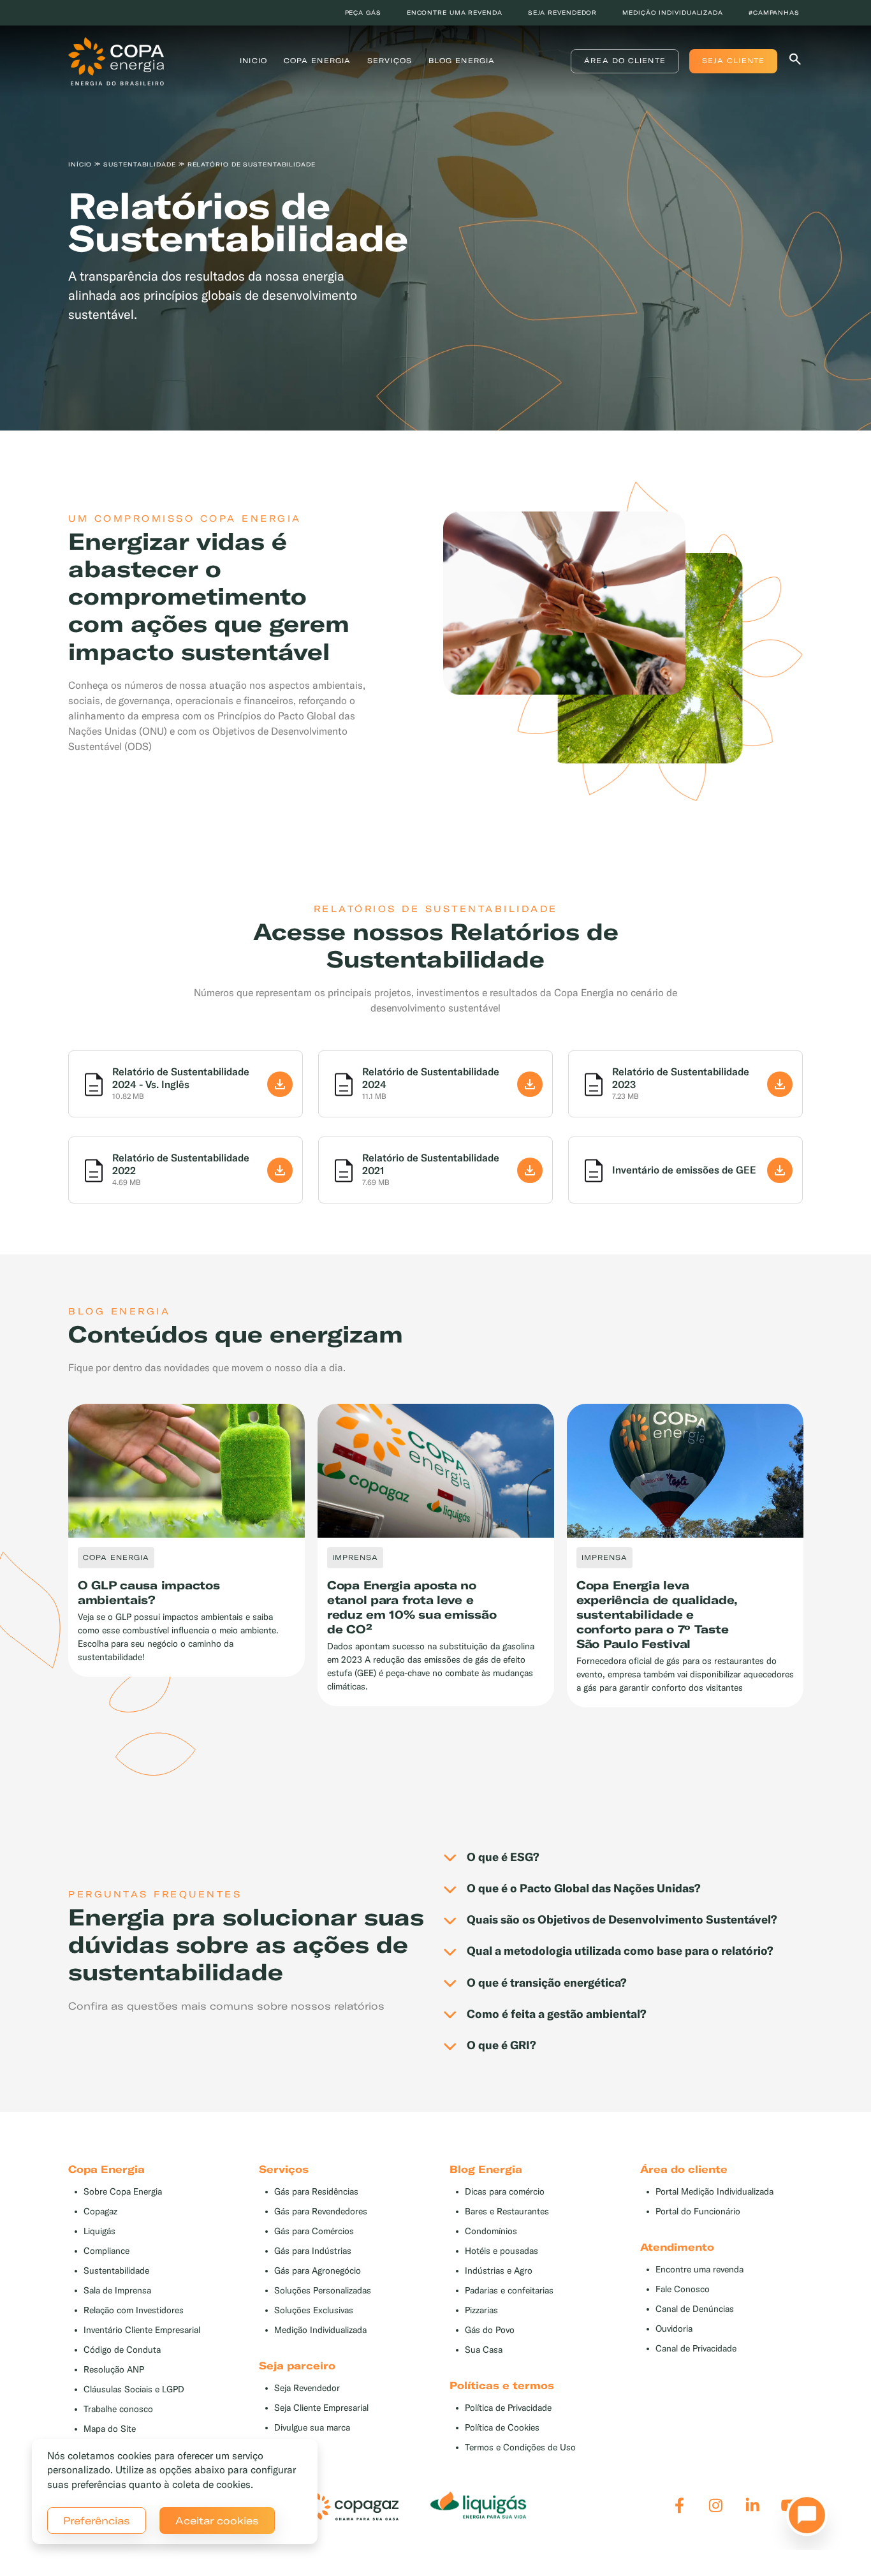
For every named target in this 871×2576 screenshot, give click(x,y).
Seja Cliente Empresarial (321, 2408)
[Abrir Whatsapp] (803, 2519)
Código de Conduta (122, 2350)
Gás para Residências (316, 2192)
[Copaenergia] (116, 60)
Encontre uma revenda (455, 12)
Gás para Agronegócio (318, 2271)
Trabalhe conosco (118, 2409)
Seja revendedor (563, 12)
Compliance (106, 2251)
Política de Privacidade (508, 2408)
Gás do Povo (490, 2330)
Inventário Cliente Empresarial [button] (142, 2330)
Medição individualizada (673, 12)
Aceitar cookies (217, 2521)
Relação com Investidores (134, 2310)
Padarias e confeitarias (509, 2291)
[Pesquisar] (795, 62)
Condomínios (491, 2231)
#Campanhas (774, 12)
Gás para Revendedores (321, 2212)
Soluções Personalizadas (323, 2291)
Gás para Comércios (314, 2231)
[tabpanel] (435, 222)
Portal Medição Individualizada (714, 2192)
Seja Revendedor (307, 2388)
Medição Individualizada (320, 2330)
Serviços (390, 61)
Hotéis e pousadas (501, 2251)
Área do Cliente (625, 61)
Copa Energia (317, 61)
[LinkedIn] (753, 2506)
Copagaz (100, 2212)
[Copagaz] (351, 2506)
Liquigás (99, 2231)
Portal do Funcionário (698, 2212)
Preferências (97, 2521)
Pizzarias (481, 2310)
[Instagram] (716, 2506)
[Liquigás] (478, 2506)
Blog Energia (462, 61)
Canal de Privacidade (696, 2349)
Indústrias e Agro (499, 2271)
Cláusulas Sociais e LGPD (134, 2389)
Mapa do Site (110, 2429)
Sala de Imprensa (117, 2291)
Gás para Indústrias (313, 2251)
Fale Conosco (683, 2289)
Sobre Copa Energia (123, 2192)
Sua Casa (484, 2350)
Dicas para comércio (505, 2192)
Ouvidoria (674, 2329)
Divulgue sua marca (312, 2428)
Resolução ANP (114, 2370)
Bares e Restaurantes (507, 2212)
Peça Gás (363, 12)
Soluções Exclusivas (314, 2310)
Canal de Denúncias (695, 2309)
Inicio (253, 61)
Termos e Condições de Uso (520, 2447)
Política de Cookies (502, 2428)
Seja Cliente (733, 61)
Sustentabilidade (116, 2271)
